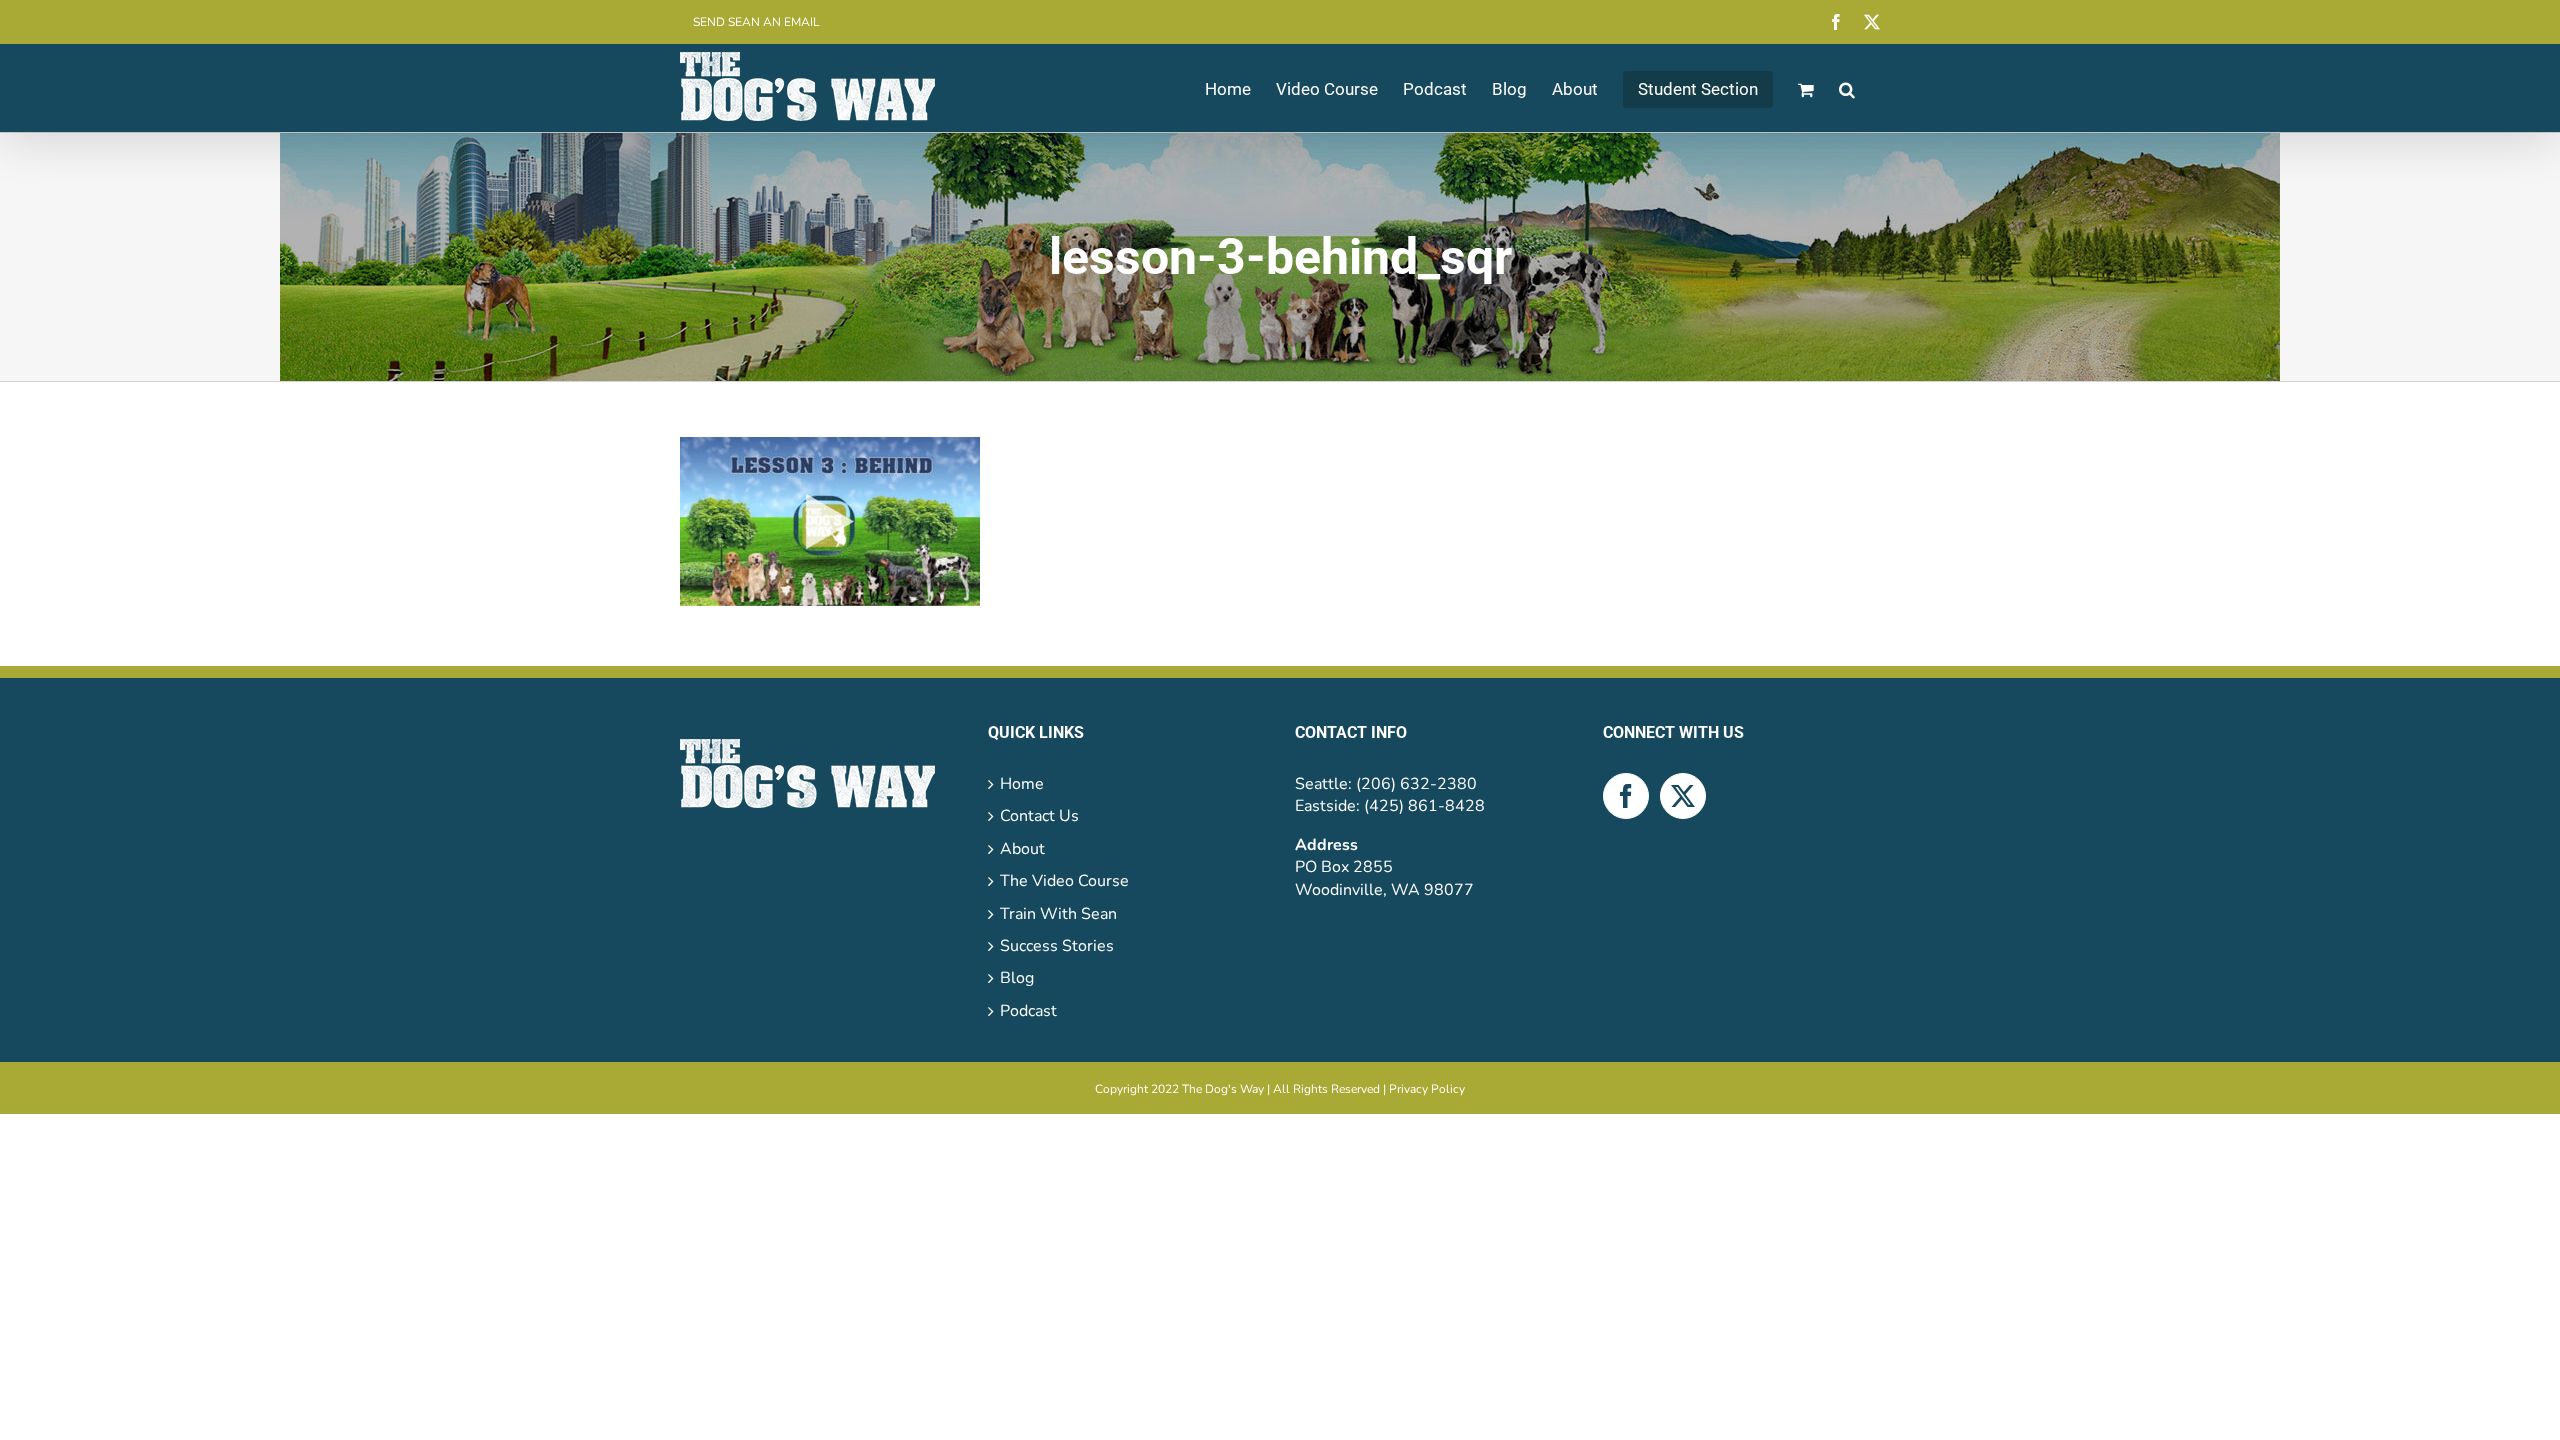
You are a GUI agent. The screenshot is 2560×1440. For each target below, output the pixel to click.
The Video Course (1064, 881)
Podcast (1028, 1011)
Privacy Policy (1427, 1089)
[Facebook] (1626, 796)
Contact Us (1039, 816)
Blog (1017, 978)
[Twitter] (1683, 796)
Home (1022, 784)
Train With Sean (1058, 914)
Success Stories (1057, 946)
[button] (1847, 88)
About (1022, 849)
